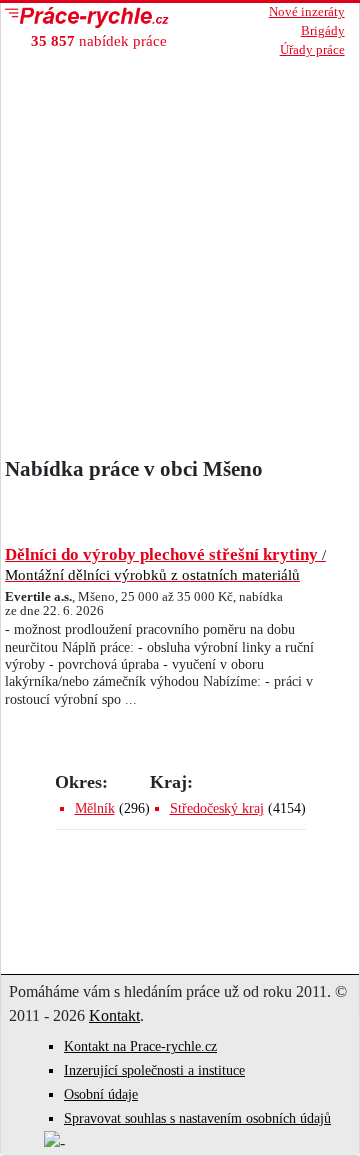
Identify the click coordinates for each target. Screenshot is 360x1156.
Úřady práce (312, 50)
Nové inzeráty (307, 12)
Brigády (323, 31)
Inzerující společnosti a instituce (154, 1070)
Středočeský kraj (217, 808)
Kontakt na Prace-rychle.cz (140, 1046)
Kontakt (114, 1015)
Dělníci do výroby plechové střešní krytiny (165, 564)
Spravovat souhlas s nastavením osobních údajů (197, 1118)
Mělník (95, 808)
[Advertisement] (180, 251)
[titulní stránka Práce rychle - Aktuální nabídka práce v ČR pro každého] (105, 17)
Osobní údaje (101, 1094)
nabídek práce (99, 40)
